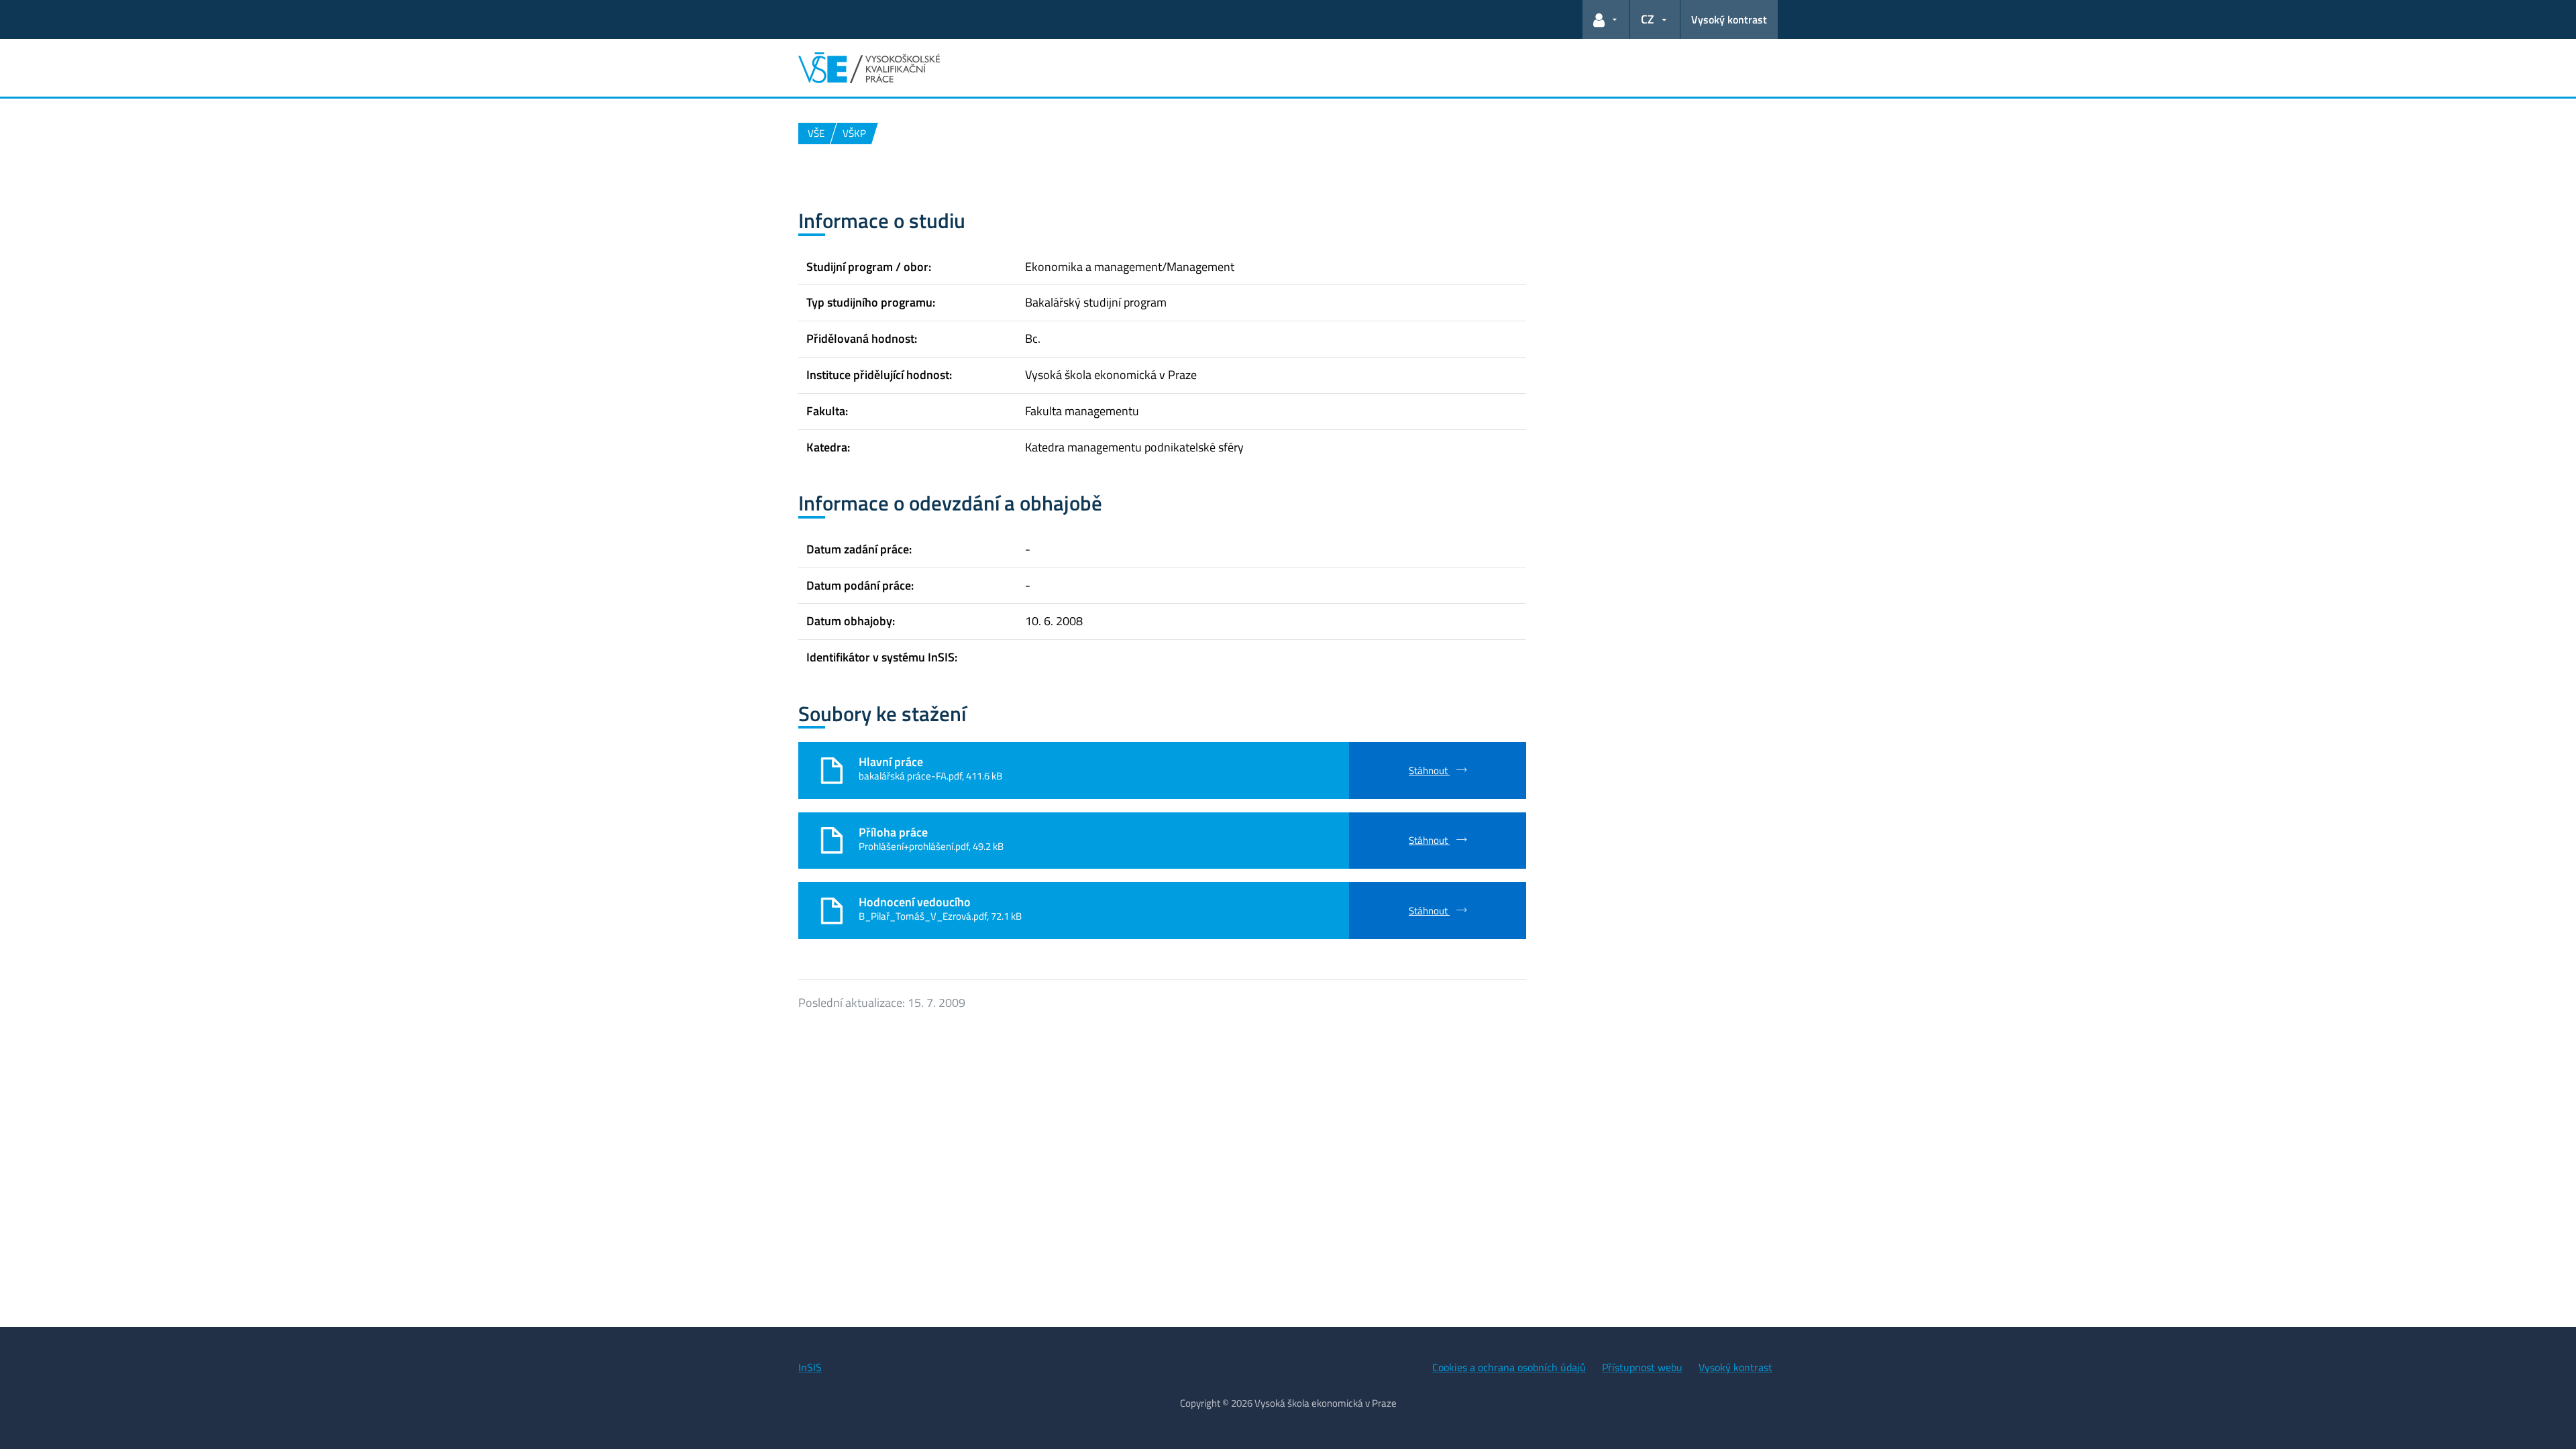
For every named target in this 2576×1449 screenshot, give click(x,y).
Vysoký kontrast (1729, 19)
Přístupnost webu (1642, 1367)
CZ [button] (1648, 19)
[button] (1606, 19)
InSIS (810, 1367)
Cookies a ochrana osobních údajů (1509, 1367)
